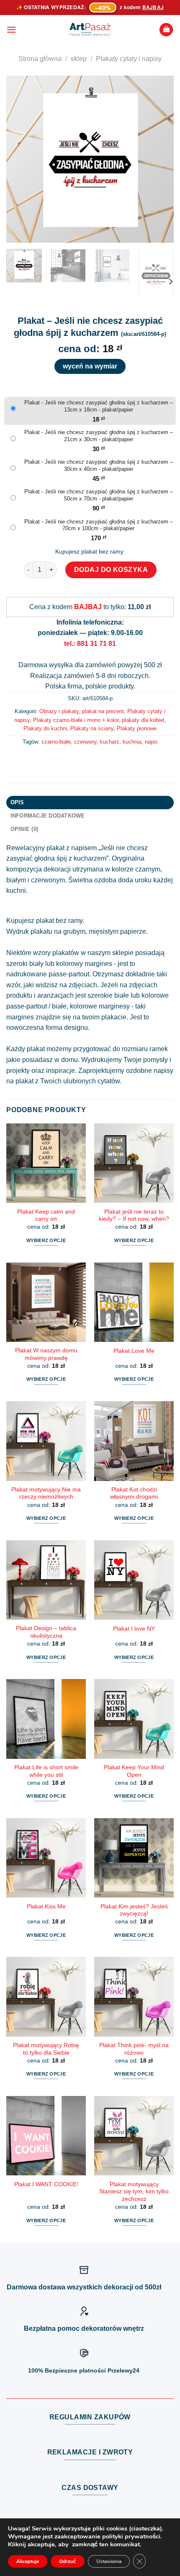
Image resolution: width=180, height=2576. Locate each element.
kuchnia (132, 742)
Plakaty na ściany (92, 728)
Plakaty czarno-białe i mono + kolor (76, 720)
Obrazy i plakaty (59, 711)
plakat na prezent (103, 711)
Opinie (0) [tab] (24, 829)
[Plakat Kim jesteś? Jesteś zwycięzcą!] (134, 1858)
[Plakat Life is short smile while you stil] (46, 1719)
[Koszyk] (166, 30)
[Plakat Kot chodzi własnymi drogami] (134, 1441)
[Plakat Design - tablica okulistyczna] (46, 1580)
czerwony (85, 742)
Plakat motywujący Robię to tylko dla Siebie (46, 2049)
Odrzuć (68, 2561)
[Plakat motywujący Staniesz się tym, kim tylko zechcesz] (134, 2136)
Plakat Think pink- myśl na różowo (134, 2049)
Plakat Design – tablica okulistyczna (46, 1632)
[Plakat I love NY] (134, 1580)
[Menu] (11, 29)
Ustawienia (109, 2561)
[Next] (160, 159)
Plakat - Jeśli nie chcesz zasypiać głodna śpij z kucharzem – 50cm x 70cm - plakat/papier (99, 495)
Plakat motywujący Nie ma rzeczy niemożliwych (46, 1493)
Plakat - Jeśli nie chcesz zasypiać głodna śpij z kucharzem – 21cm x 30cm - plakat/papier (99, 436)
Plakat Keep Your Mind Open (134, 1771)
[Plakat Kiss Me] (46, 1858)
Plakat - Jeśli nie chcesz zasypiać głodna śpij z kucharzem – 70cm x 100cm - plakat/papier (99, 525)
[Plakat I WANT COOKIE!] (46, 2136)
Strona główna (40, 59)
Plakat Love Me (134, 1351)
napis (151, 742)
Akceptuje (28, 2561)
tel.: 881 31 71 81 (90, 644)
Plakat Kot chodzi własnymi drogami (134, 1493)
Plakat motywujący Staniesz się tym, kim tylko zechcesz (134, 2192)
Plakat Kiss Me (46, 1907)
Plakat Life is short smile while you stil (46, 1771)
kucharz (110, 742)
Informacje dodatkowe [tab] (48, 816)
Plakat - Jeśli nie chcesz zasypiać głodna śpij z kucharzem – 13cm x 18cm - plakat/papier (99, 406)
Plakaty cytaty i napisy (129, 59)
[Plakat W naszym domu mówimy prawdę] (46, 1302)
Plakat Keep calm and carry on (46, 1216)
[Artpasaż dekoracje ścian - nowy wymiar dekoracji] (90, 30)
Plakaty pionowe (137, 728)
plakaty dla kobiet (143, 720)
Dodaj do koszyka (111, 570)
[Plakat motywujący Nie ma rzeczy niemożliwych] (46, 1441)
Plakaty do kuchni (45, 728)
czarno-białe (56, 742)
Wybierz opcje (46, 1240)
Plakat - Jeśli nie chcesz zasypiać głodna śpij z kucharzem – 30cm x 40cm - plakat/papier (99, 465)
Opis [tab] (17, 802)
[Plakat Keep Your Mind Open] (134, 1719)
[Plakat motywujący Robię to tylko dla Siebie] (46, 1997)
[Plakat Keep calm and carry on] (46, 1163)
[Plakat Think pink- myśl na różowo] (134, 1997)
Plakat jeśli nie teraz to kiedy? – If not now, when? (134, 1216)
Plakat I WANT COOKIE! (46, 2184)
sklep (79, 59)
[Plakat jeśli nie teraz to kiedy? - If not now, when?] (134, 1163)
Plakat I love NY (134, 1629)
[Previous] (20, 159)
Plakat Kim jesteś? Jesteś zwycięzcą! (134, 1910)
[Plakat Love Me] (134, 1302)
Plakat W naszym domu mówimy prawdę (46, 1354)
